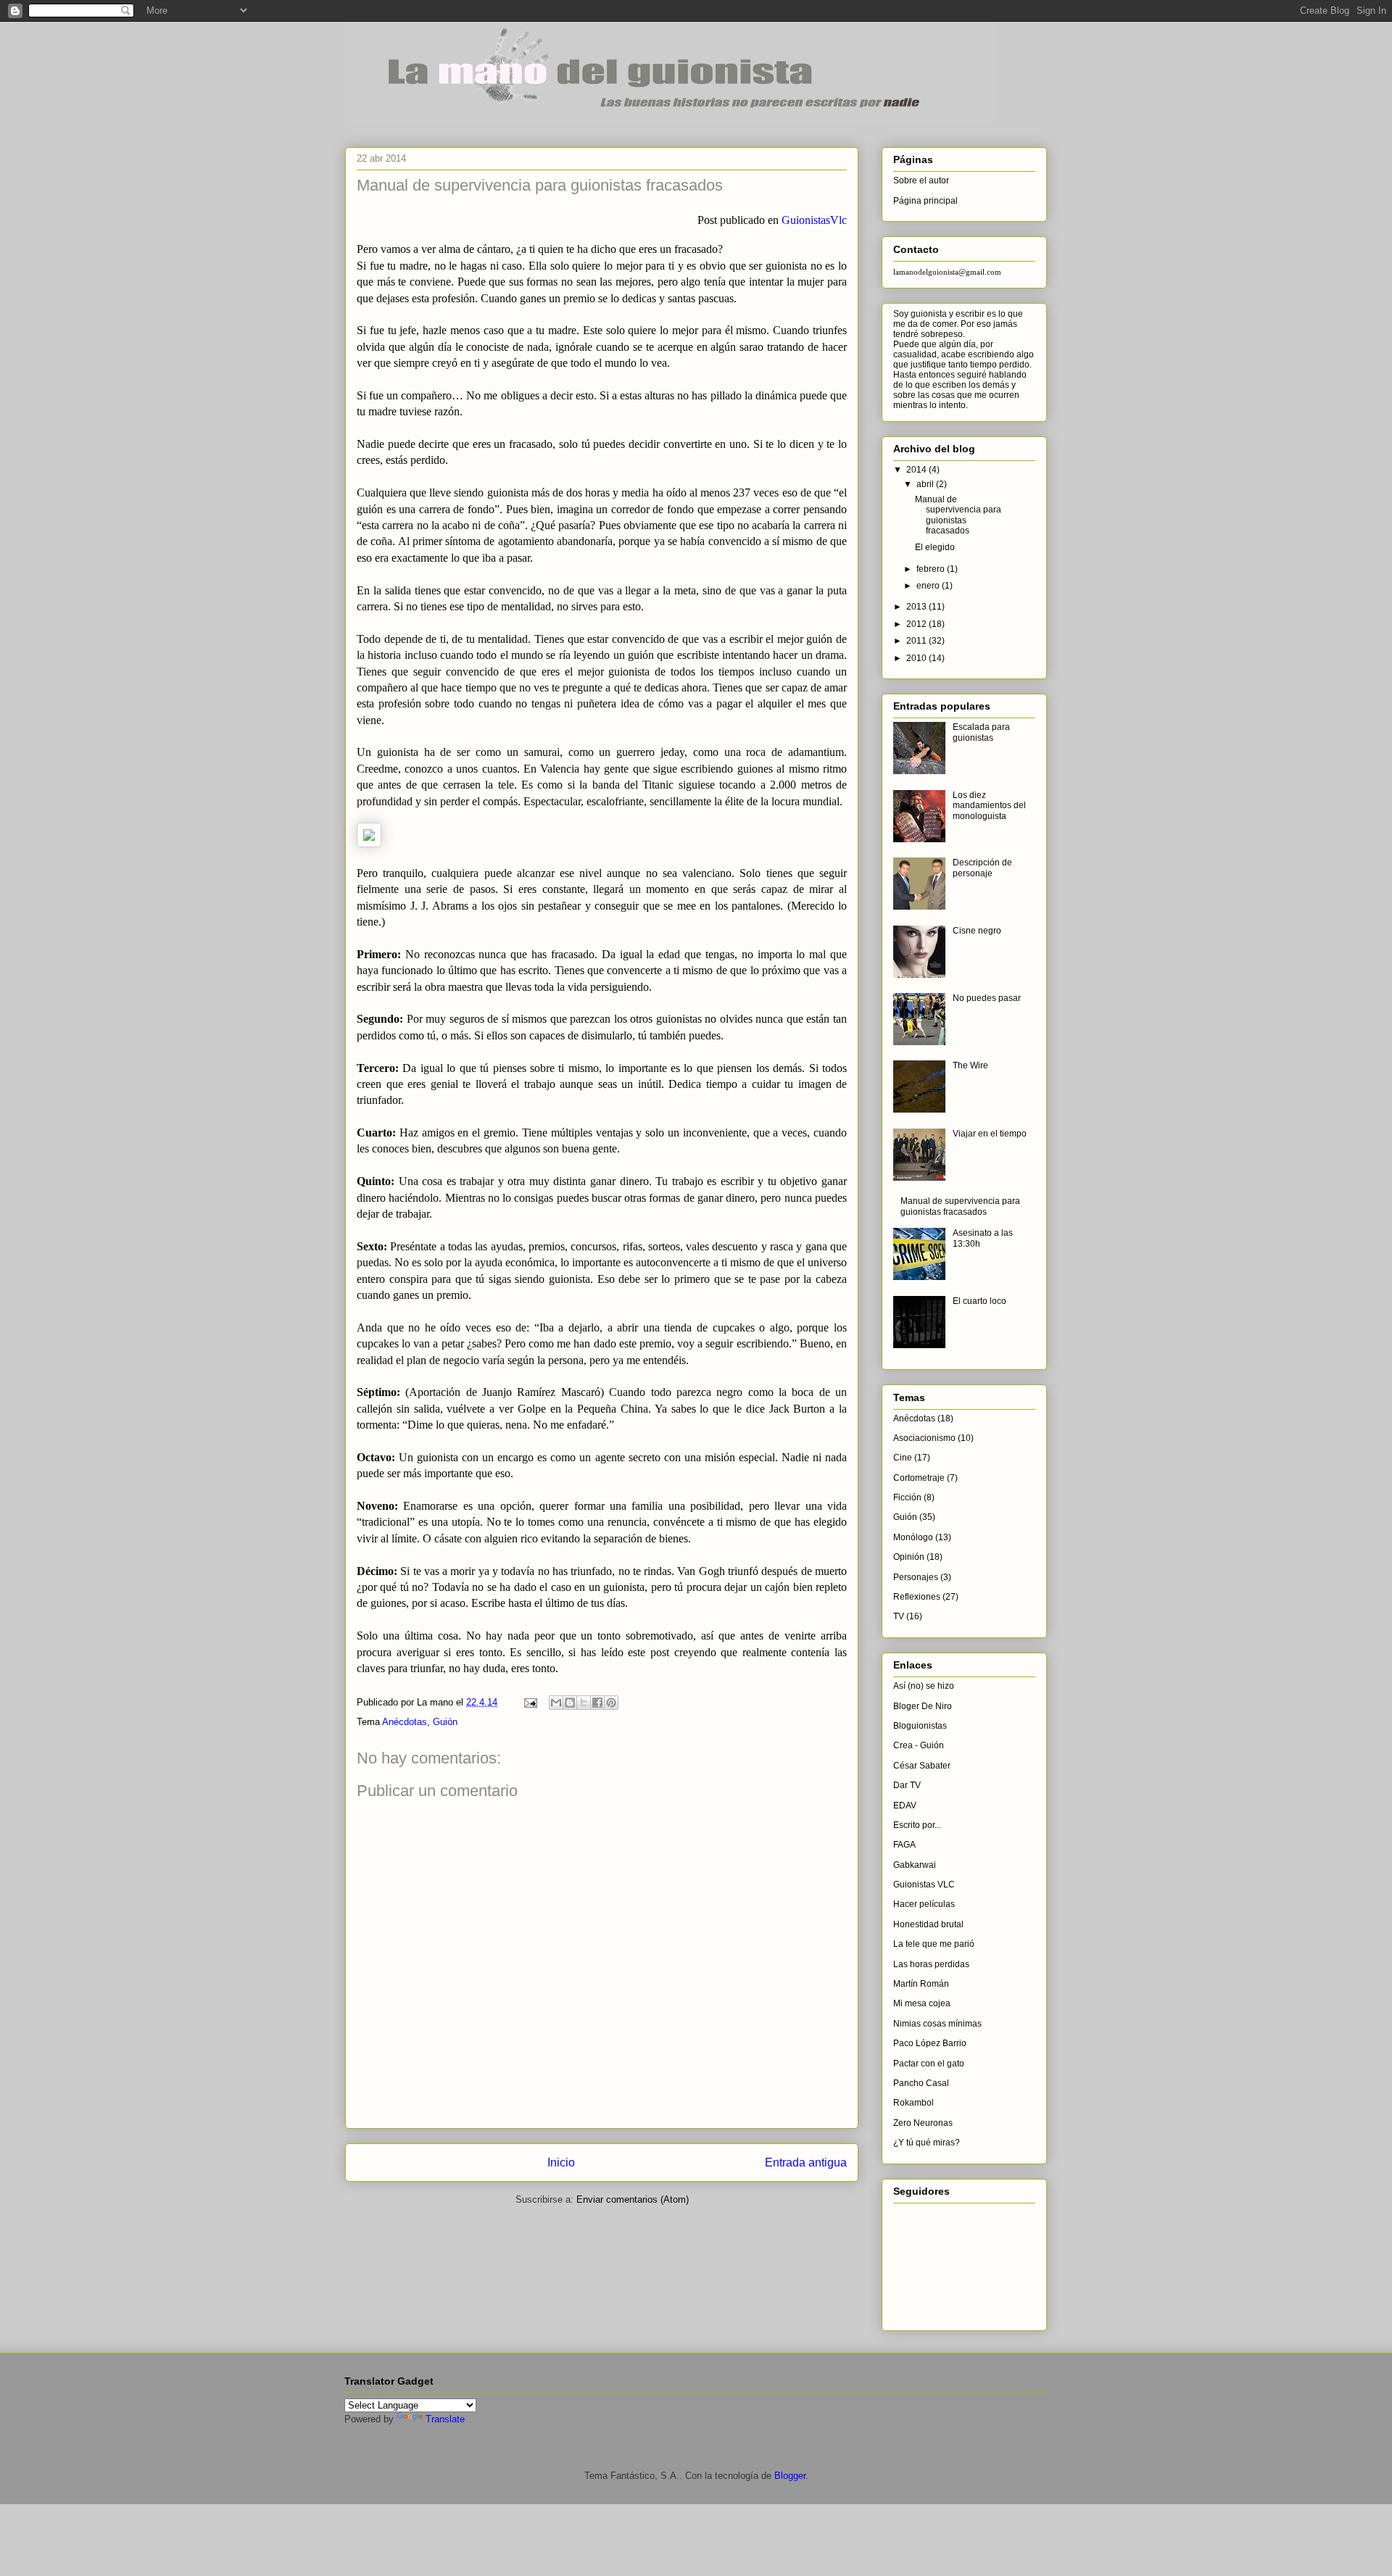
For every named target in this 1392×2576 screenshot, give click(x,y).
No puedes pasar (987, 998)
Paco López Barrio (930, 2043)
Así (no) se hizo (924, 1686)
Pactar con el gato (929, 2064)
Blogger (790, 2476)
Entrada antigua (806, 2162)
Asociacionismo (924, 1438)
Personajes (916, 1577)
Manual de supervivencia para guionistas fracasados (958, 515)
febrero (932, 569)
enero (929, 586)
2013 (917, 607)
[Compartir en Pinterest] (611, 1703)
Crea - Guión (919, 1745)
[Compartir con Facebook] (597, 1703)
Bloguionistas (920, 1726)
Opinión (909, 1557)
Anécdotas (405, 1722)
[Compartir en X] (584, 1703)
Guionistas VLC (924, 1885)
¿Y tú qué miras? (927, 2143)
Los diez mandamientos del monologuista (989, 806)
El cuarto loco (979, 1301)
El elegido (935, 547)
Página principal (925, 201)
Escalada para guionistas (981, 732)
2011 (917, 641)
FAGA (904, 1845)
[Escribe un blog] (570, 1703)
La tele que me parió (934, 1944)
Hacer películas (924, 1904)
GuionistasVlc (814, 220)
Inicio (561, 2162)
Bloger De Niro (923, 1706)
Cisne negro (977, 931)
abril (926, 484)
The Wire (970, 1065)
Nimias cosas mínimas (937, 2024)
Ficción (907, 1497)
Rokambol (913, 2103)
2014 (917, 470)
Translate (445, 2419)
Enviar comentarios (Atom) (633, 2199)
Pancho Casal (921, 2083)
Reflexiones (917, 1597)
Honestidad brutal (928, 1924)
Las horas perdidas (931, 1964)
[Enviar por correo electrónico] (556, 1703)
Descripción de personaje (982, 868)
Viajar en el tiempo (990, 1134)
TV (899, 1616)
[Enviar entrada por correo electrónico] (530, 1702)
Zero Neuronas (923, 2123)
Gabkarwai (915, 1865)
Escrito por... (917, 1825)
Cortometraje (919, 1478)
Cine (903, 1458)
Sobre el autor (921, 180)
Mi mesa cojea (922, 2003)
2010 (917, 658)
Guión (445, 1722)
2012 (917, 624)
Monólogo (913, 1537)
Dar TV (907, 1785)
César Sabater (922, 1766)
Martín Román (921, 1984)
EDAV (905, 1806)
